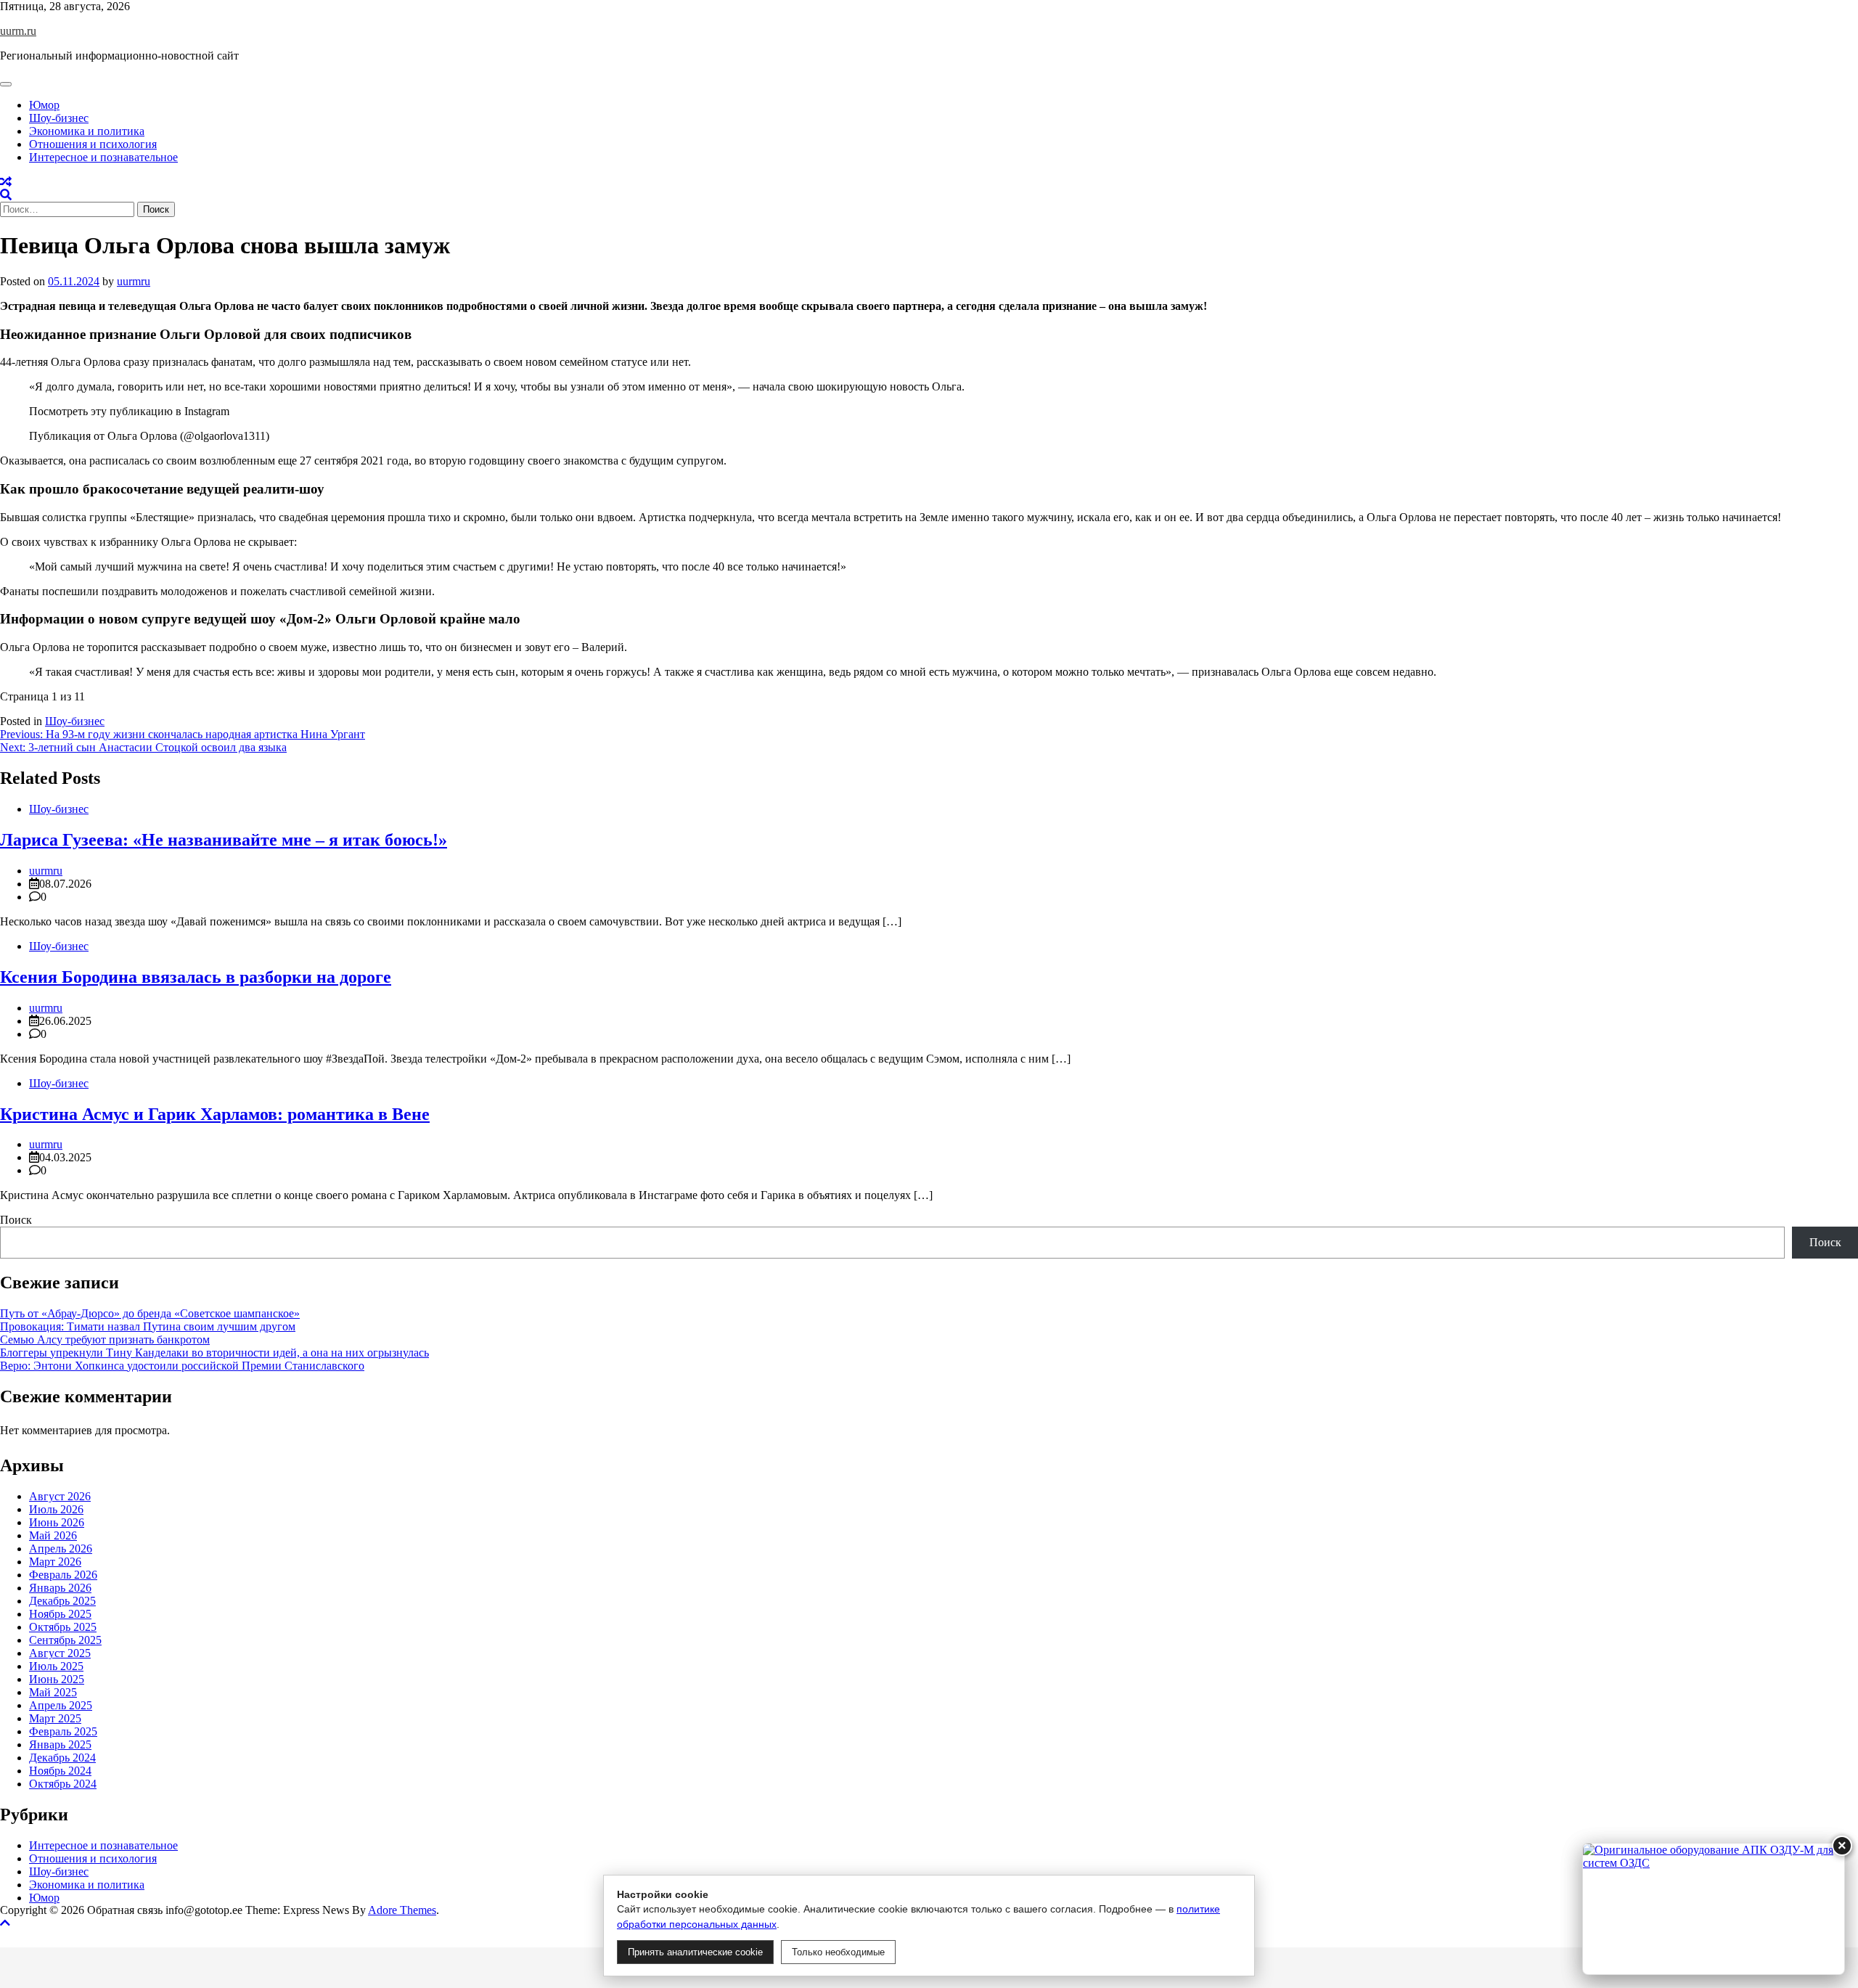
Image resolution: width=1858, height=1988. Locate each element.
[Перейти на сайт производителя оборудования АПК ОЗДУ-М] (1714, 1909)
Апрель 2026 (61, 1549)
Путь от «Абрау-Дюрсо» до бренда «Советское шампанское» (150, 1313)
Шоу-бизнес (59, 118)
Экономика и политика (87, 131)
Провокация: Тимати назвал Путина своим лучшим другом (148, 1326)
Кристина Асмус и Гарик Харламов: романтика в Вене (215, 1114)
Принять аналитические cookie (695, 1952)
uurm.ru (18, 31)
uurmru (134, 281)
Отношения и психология (93, 144)
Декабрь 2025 (62, 1601)
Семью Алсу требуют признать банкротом (105, 1339)
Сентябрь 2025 (65, 1640)
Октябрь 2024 (63, 1784)
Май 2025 (53, 1692)
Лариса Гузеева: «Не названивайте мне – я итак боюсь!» (224, 840)
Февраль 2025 (63, 1731)
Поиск (16, 1220)
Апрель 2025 (61, 1705)
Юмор (44, 105)
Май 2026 (53, 1535)
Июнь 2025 (57, 1679)
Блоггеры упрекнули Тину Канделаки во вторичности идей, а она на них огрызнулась (214, 1353)
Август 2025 (60, 1653)
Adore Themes (402, 1910)
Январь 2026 (60, 1588)
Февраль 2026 (63, 1575)
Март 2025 (55, 1718)
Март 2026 (55, 1562)
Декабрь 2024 (62, 1758)
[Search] (6, 195)
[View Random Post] (6, 182)
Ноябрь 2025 (60, 1614)
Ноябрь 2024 (60, 1771)
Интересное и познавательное (103, 157)
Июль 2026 (56, 1509)
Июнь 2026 (57, 1522)
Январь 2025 (60, 1744)
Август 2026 (60, 1496)
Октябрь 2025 (63, 1627)
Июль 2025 (56, 1666)
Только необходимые (838, 1952)
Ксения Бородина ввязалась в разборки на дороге (196, 977)
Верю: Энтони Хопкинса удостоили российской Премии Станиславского (182, 1366)
